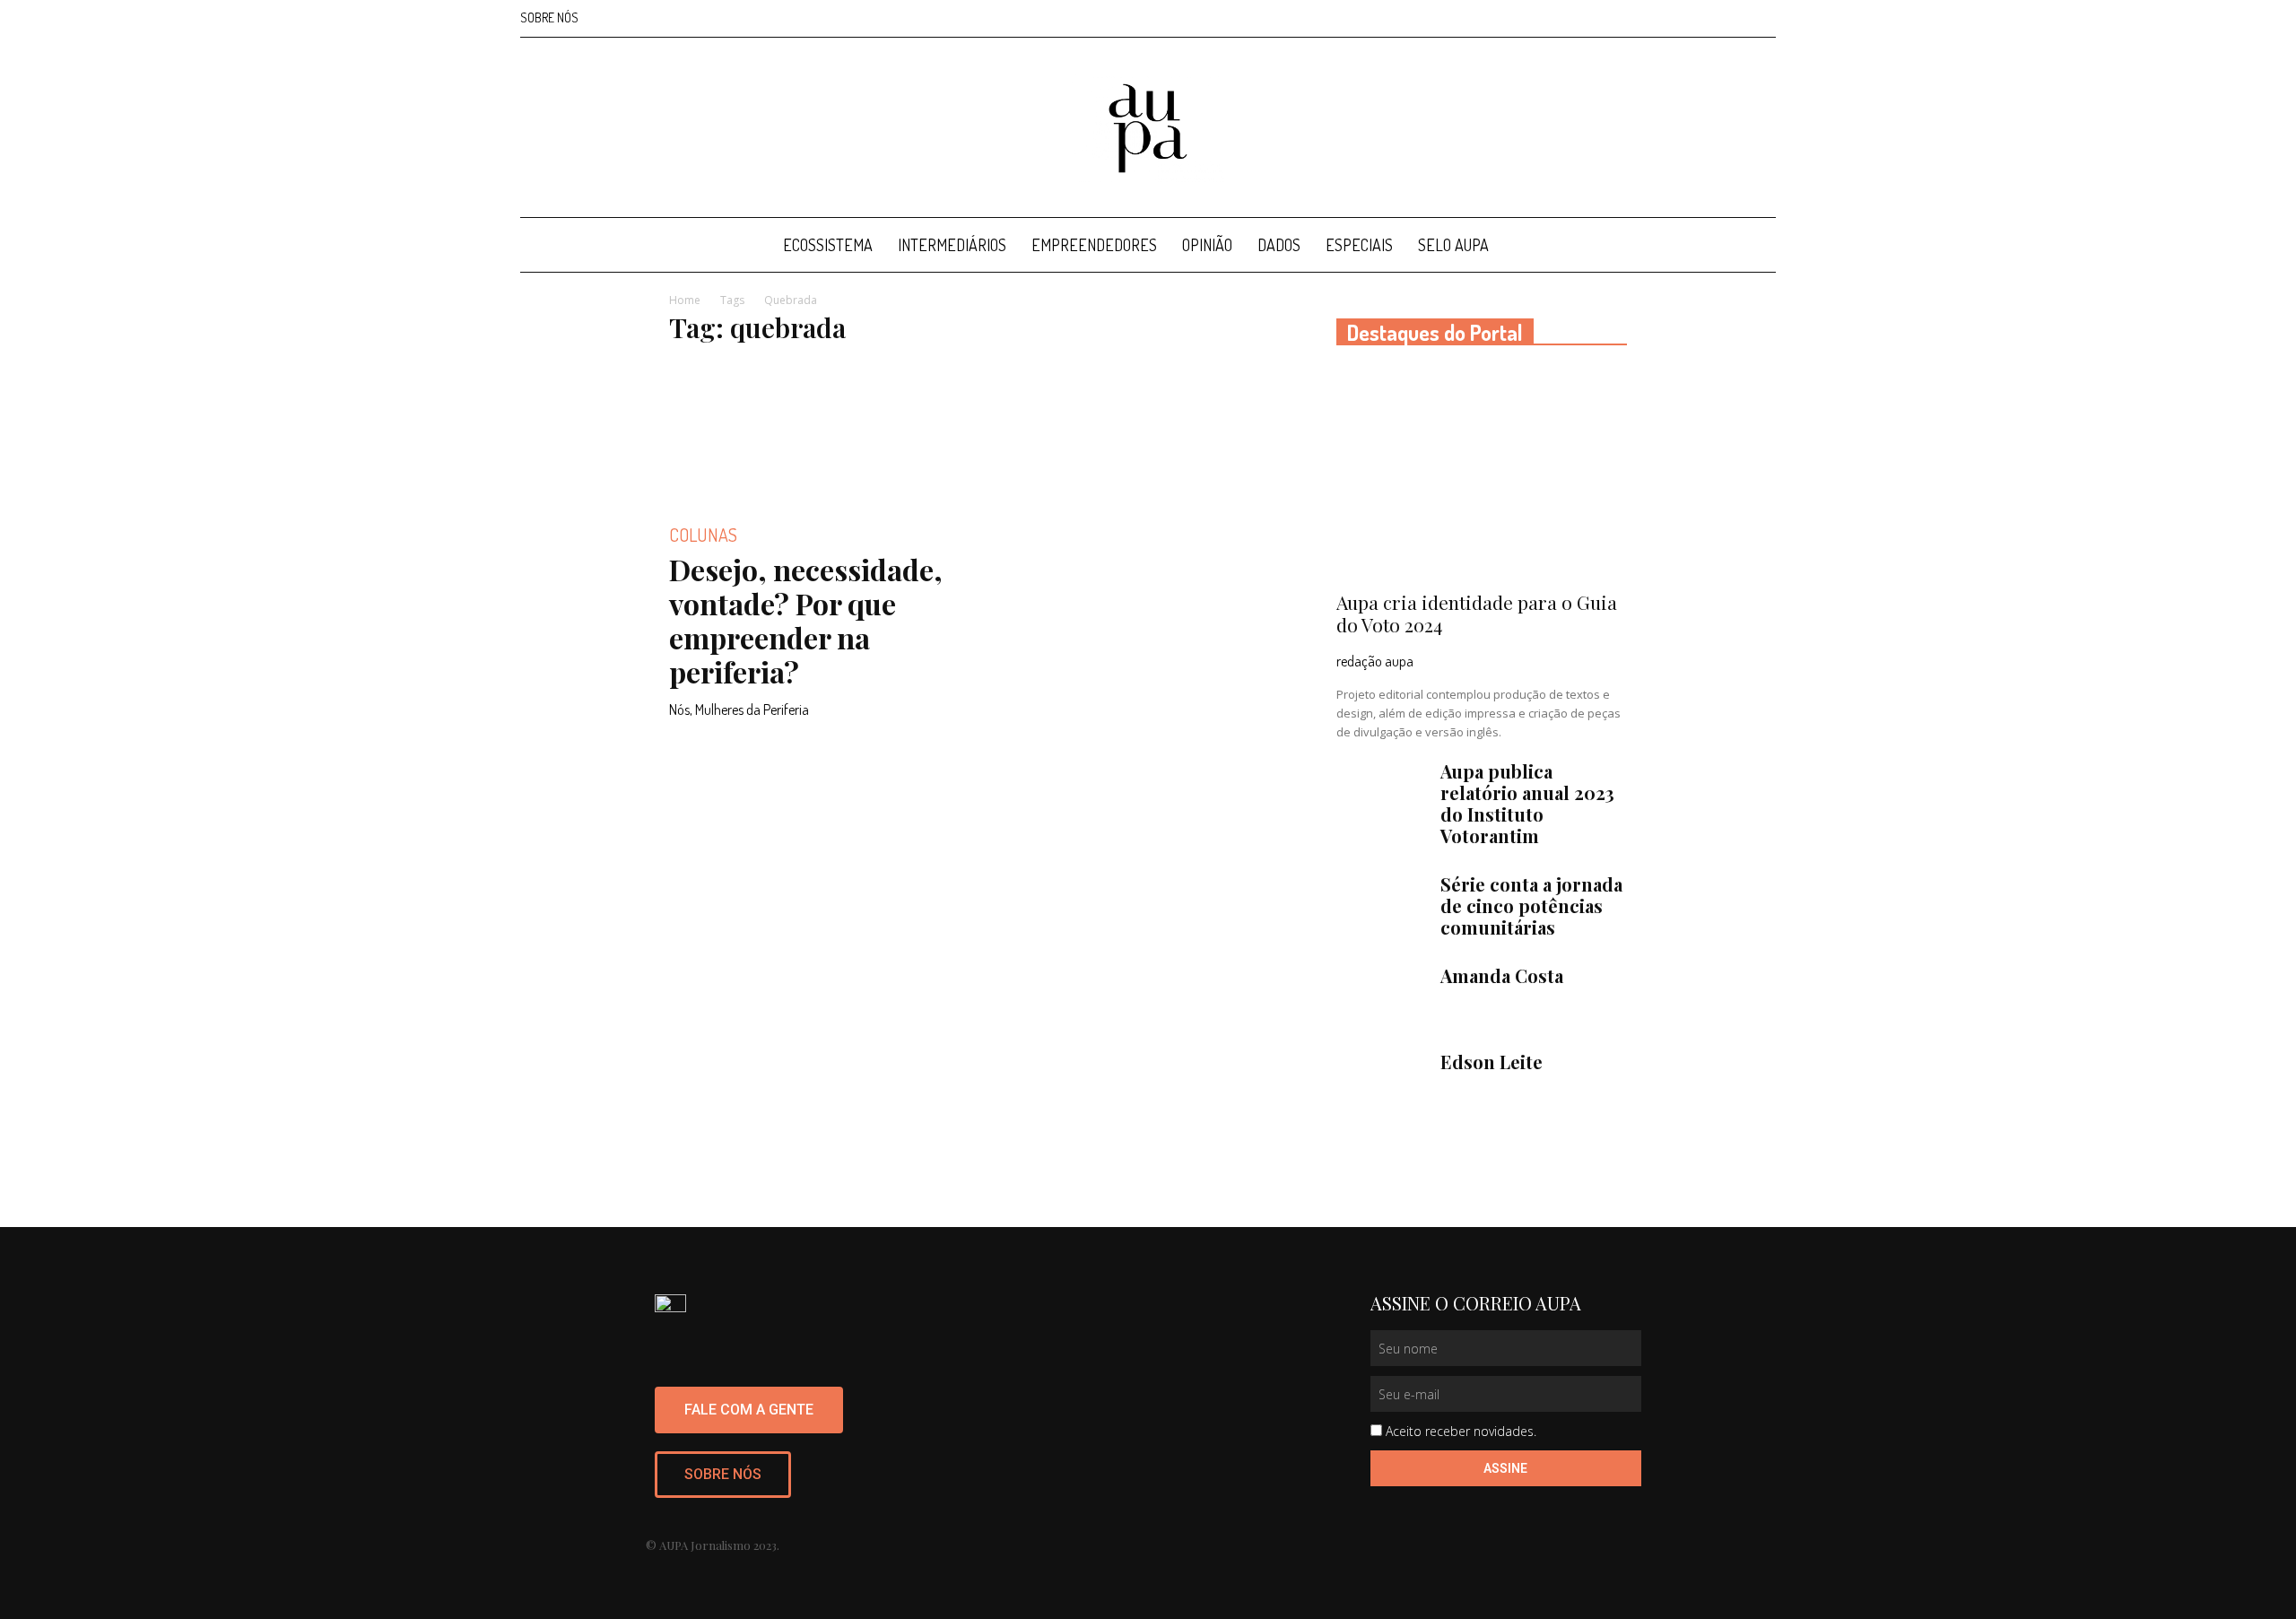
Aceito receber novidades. (1461, 1431)
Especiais (1359, 245)
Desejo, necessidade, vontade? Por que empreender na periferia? (806, 620)
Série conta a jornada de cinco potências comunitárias (1531, 905)
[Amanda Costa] (1381, 997)
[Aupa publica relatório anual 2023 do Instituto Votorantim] (1381, 792)
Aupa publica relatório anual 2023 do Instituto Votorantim (1527, 803)
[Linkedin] (1703, 18)
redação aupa (1375, 661)
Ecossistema (828, 245)
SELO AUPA (1453, 245)
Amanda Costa (1502, 975)
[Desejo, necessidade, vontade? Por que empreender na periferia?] (814, 433)
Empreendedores (1094, 245)
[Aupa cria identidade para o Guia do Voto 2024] (1482, 474)
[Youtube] (1762, 18)
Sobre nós (549, 17)
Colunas (703, 535)
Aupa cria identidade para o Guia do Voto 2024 (1477, 613)
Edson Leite (1492, 1062)
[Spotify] (1733, 18)
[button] (1754, 246)
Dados (1279, 245)
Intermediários (952, 245)
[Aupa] (1148, 128)
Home (685, 300)
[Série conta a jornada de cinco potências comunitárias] (1381, 905)
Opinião (1207, 245)
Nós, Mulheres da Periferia (739, 709)
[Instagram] (1674, 18)
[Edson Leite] (1381, 1083)
